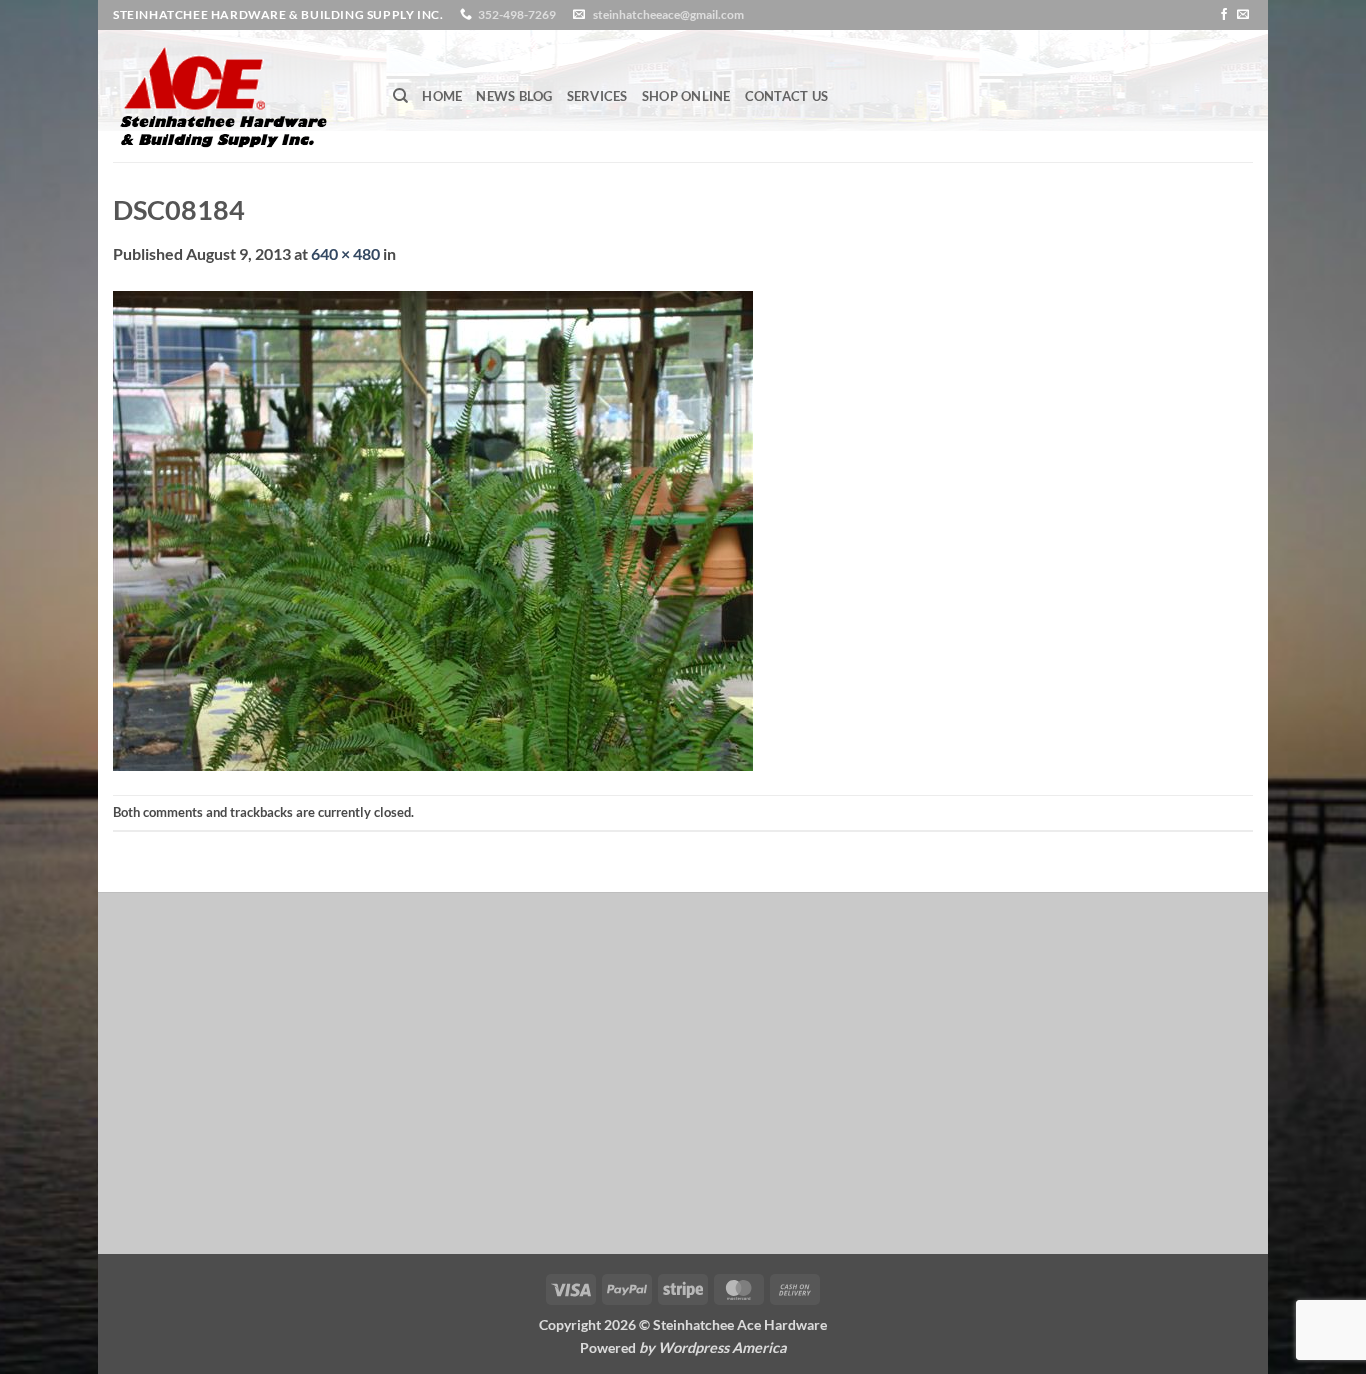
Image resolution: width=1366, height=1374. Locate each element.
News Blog (514, 96)
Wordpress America (722, 1347)
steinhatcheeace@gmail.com (668, 14)
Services (597, 96)
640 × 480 (345, 253)
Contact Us (787, 96)
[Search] (400, 96)
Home (442, 96)
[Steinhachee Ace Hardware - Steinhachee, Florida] (238, 96)
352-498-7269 (517, 14)
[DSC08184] (433, 528)
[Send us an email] (1243, 15)
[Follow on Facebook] (1224, 15)
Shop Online (686, 96)
